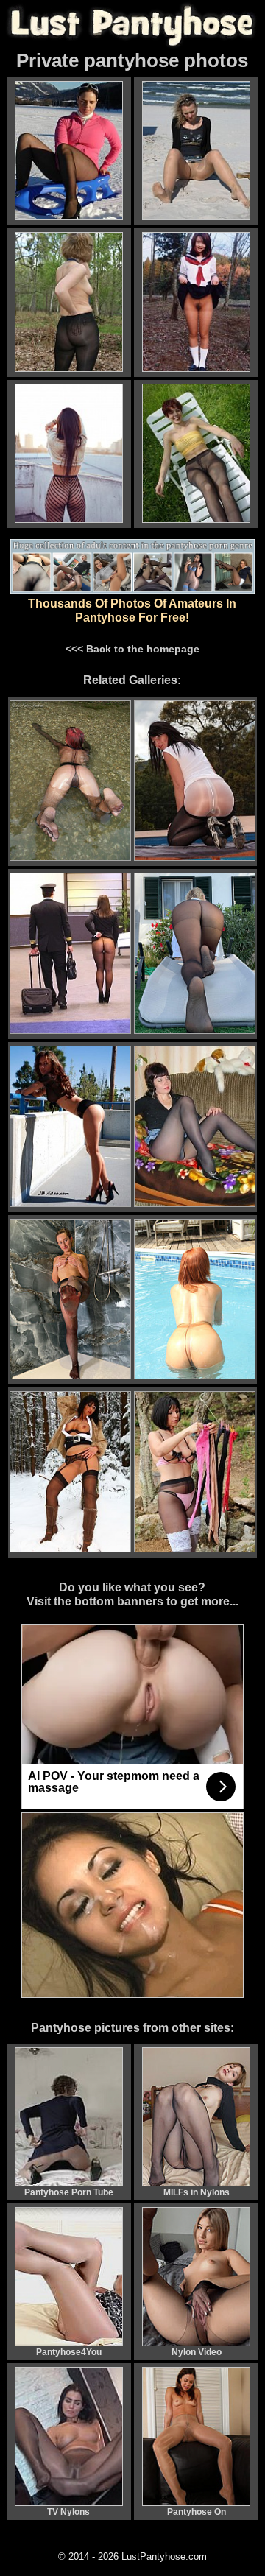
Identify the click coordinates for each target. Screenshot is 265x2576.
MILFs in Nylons (197, 2192)
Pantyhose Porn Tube (69, 2192)
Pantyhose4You (69, 2352)
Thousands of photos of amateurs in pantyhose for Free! (132, 610)
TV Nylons (68, 2512)
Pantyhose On (197, 2512)
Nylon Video (197, 2352)
